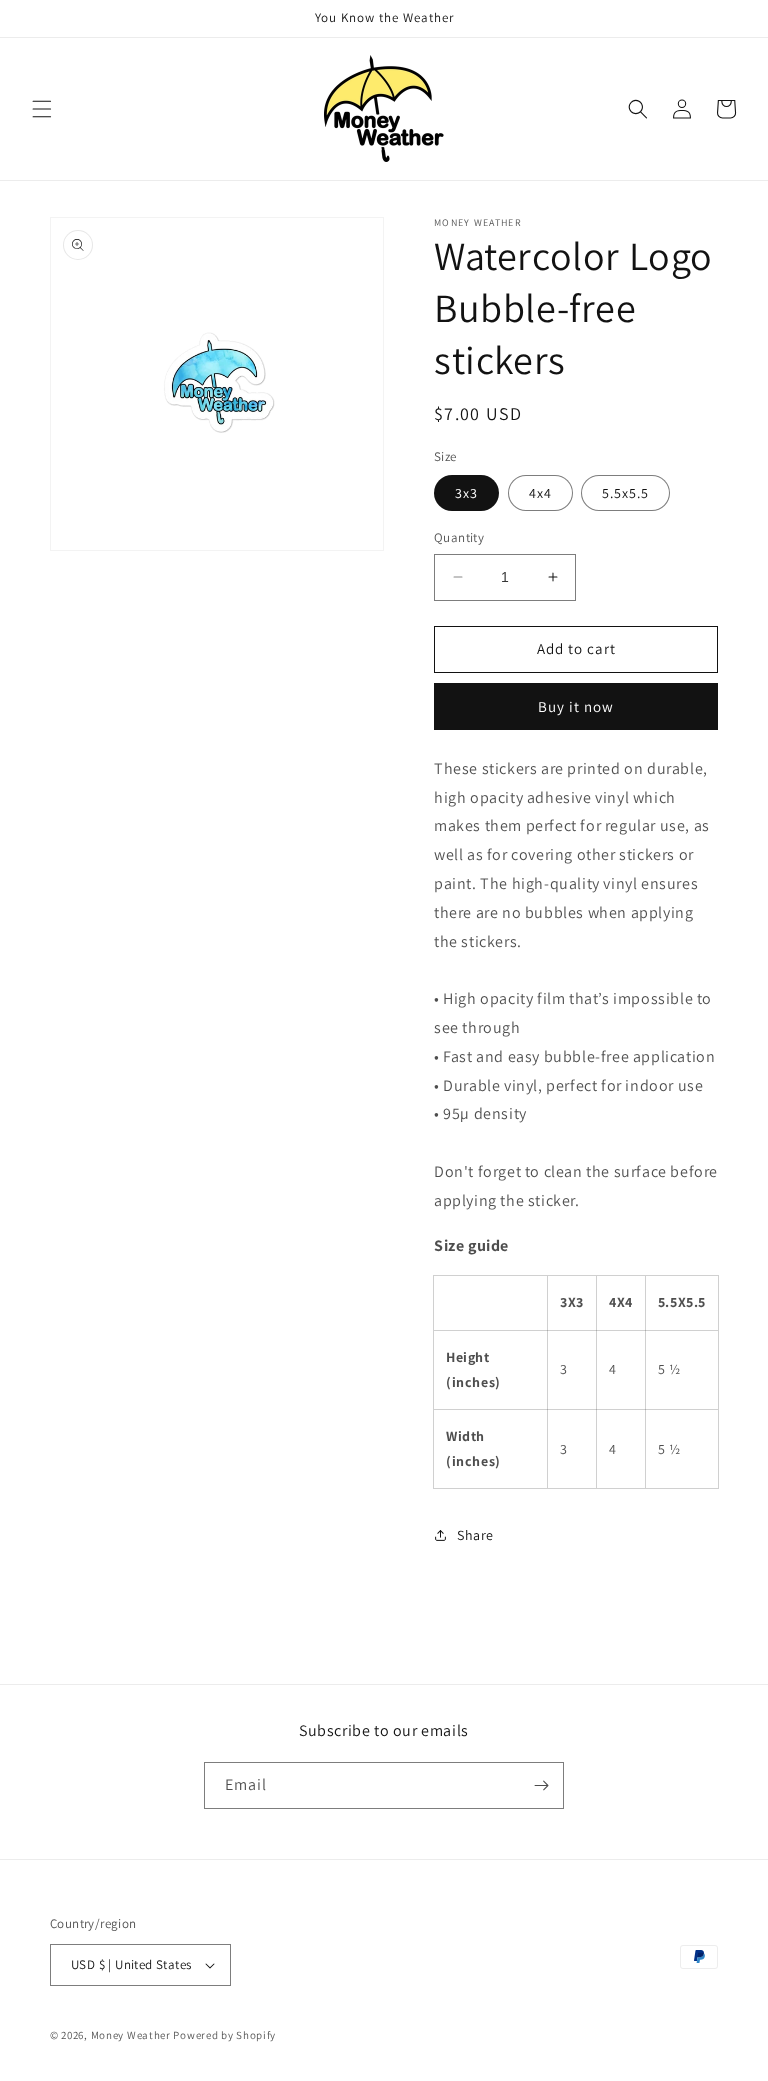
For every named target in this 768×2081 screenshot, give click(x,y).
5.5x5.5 (625, 493)
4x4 (540, 493)
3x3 (466, 493)
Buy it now (576, 706)
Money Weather (131, 2035)
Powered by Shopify (224, 2035)
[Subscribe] (541, 1785)
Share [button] (475, 1535)
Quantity (459, 537)
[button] (42, 109)
